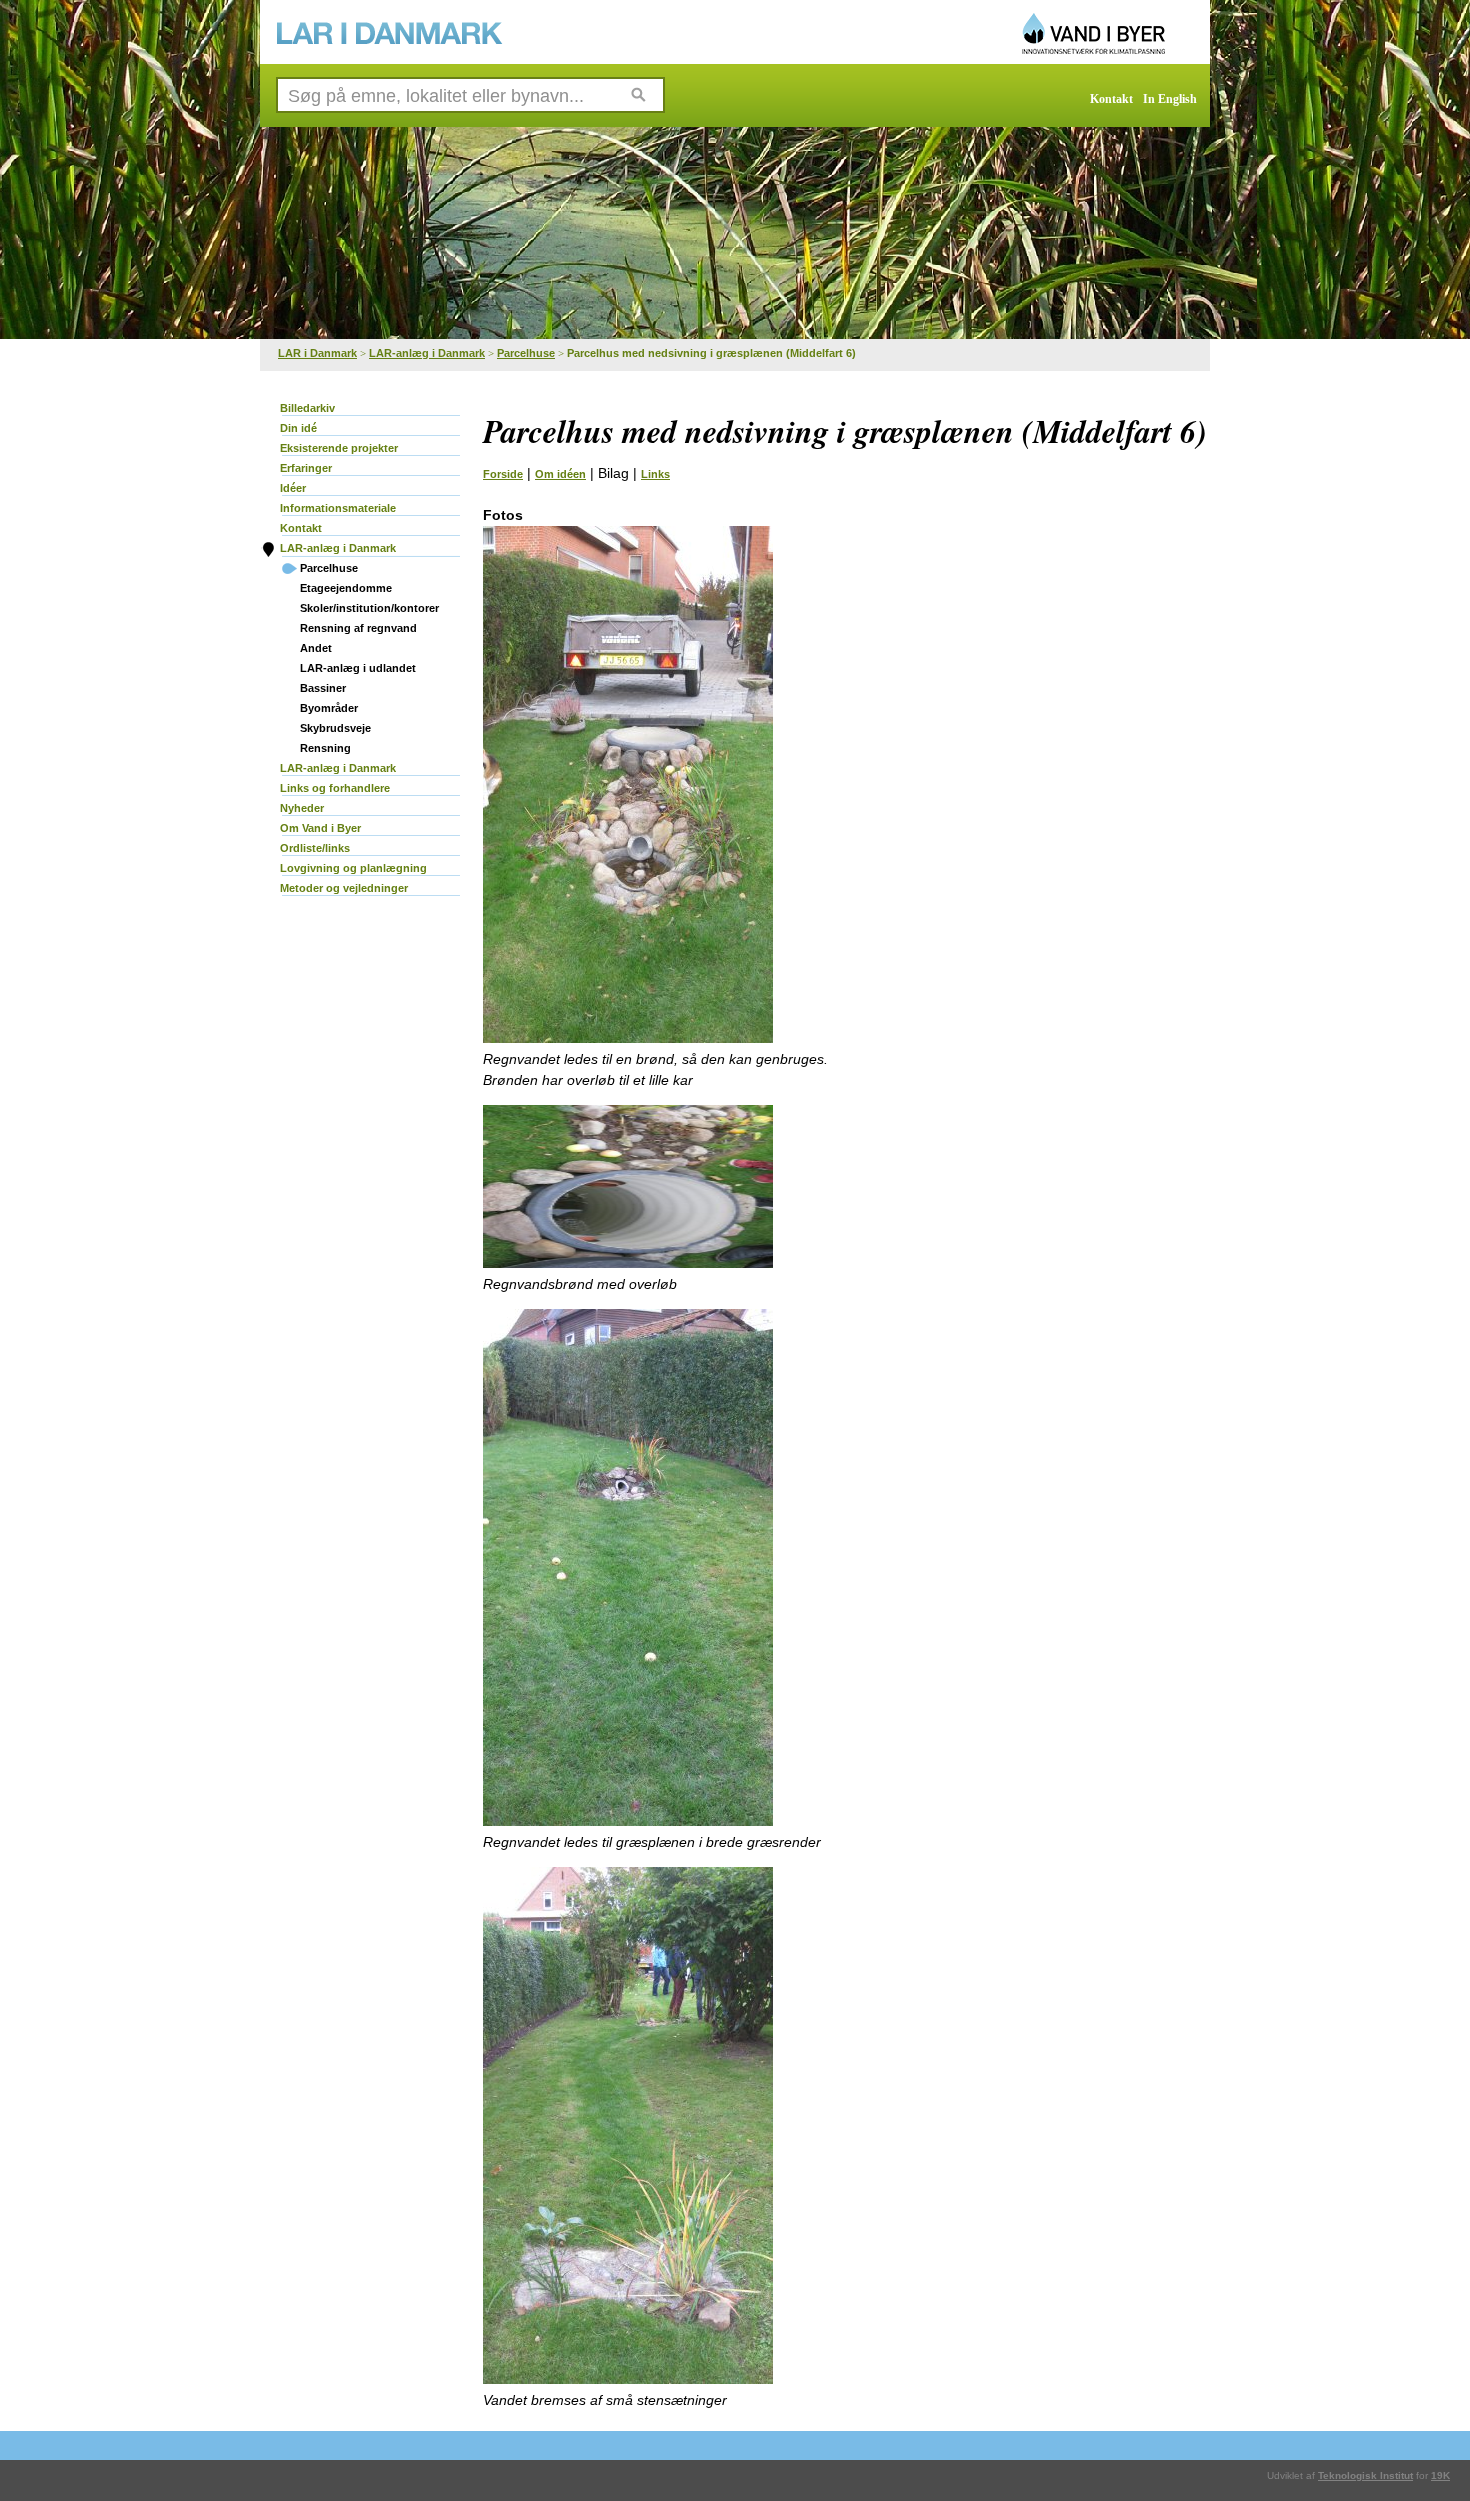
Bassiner (323, 688)
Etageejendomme (346, 588)
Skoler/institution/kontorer (369, 608)
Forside (503, 474)
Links (655, 474)
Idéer (293, 488)
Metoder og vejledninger (344, 888)
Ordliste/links (315, 848)
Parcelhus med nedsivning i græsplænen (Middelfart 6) (711, 353)
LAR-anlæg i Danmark (427, 353)
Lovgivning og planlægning (353, 868)
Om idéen (560, 474)
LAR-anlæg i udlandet (358, 668)
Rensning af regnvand (358, 628)
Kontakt (1111, 99)
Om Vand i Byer (320, 828)
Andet (316, 648)
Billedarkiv (307, 408)
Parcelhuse (526, 353)
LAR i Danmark (317, 353)
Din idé (298, 428)
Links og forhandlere (335, 788)
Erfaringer (306, 468)
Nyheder (302, 808)
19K (1440, 2475)
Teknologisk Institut (1365, 2475)
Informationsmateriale (338, 508)
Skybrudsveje (335, 728)
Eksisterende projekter (339, 448)
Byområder (329, 708)
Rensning (325, 748)
